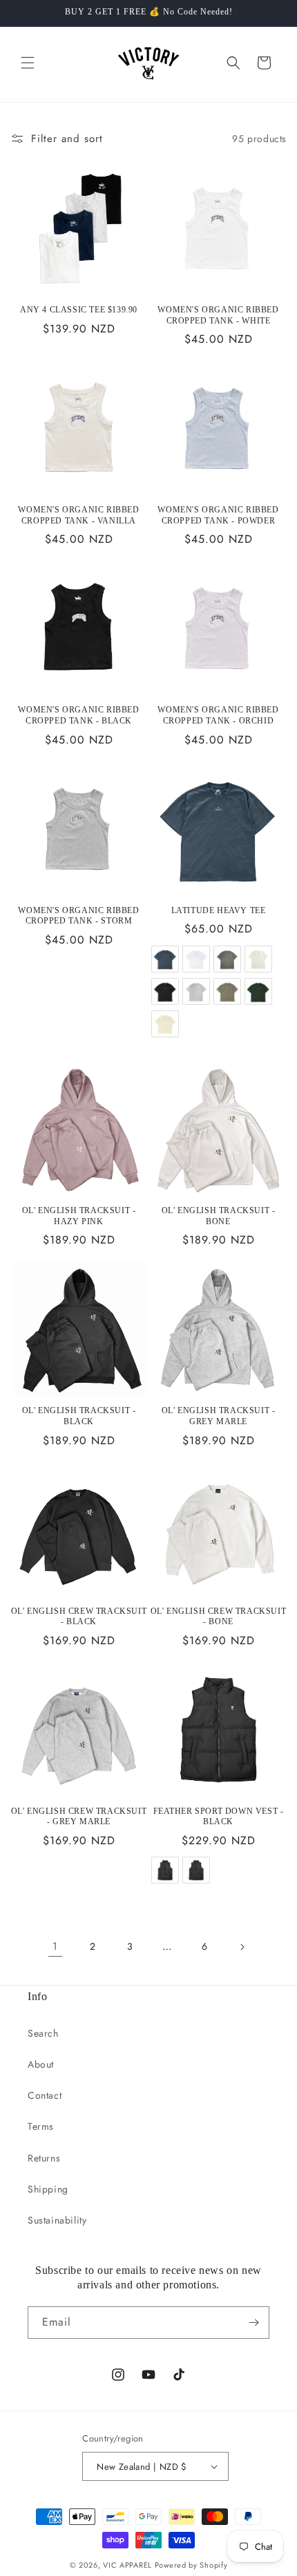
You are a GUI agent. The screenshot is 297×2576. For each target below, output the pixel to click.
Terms (41, 2126)
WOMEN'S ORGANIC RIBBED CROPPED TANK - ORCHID (218, 715)
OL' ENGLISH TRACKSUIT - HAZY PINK (79, 1216)
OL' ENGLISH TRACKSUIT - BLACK (79, 1416)
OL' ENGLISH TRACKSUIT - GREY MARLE (219, 1416)
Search (43, 2033)
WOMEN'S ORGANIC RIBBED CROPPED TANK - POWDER (218, 515)
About (41, 2064)
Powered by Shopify (191, 2565)
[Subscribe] (253, 2323)
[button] (28, 63)
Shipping (48, 2189)
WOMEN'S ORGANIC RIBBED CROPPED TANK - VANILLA (78, 515)
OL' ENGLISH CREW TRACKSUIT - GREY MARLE (79, 1817)
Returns (44, 2158)
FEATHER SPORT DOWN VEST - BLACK (219, 1817)
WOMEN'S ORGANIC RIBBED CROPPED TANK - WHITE (218, 315)
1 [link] (55, 1946)
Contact (45, 2095)
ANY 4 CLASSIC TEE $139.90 (79, 310)
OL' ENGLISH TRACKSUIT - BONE (219, 1216)
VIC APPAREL (127, 2565)
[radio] (165, 959)
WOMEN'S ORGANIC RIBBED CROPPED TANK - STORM (78, 916)
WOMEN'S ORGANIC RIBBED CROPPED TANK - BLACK (78, 715)
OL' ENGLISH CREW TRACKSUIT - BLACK (79, 1617)
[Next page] (242, 1947)
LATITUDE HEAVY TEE (219, 910)
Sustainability (57, 2220)
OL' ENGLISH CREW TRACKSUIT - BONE (219, 1617)
